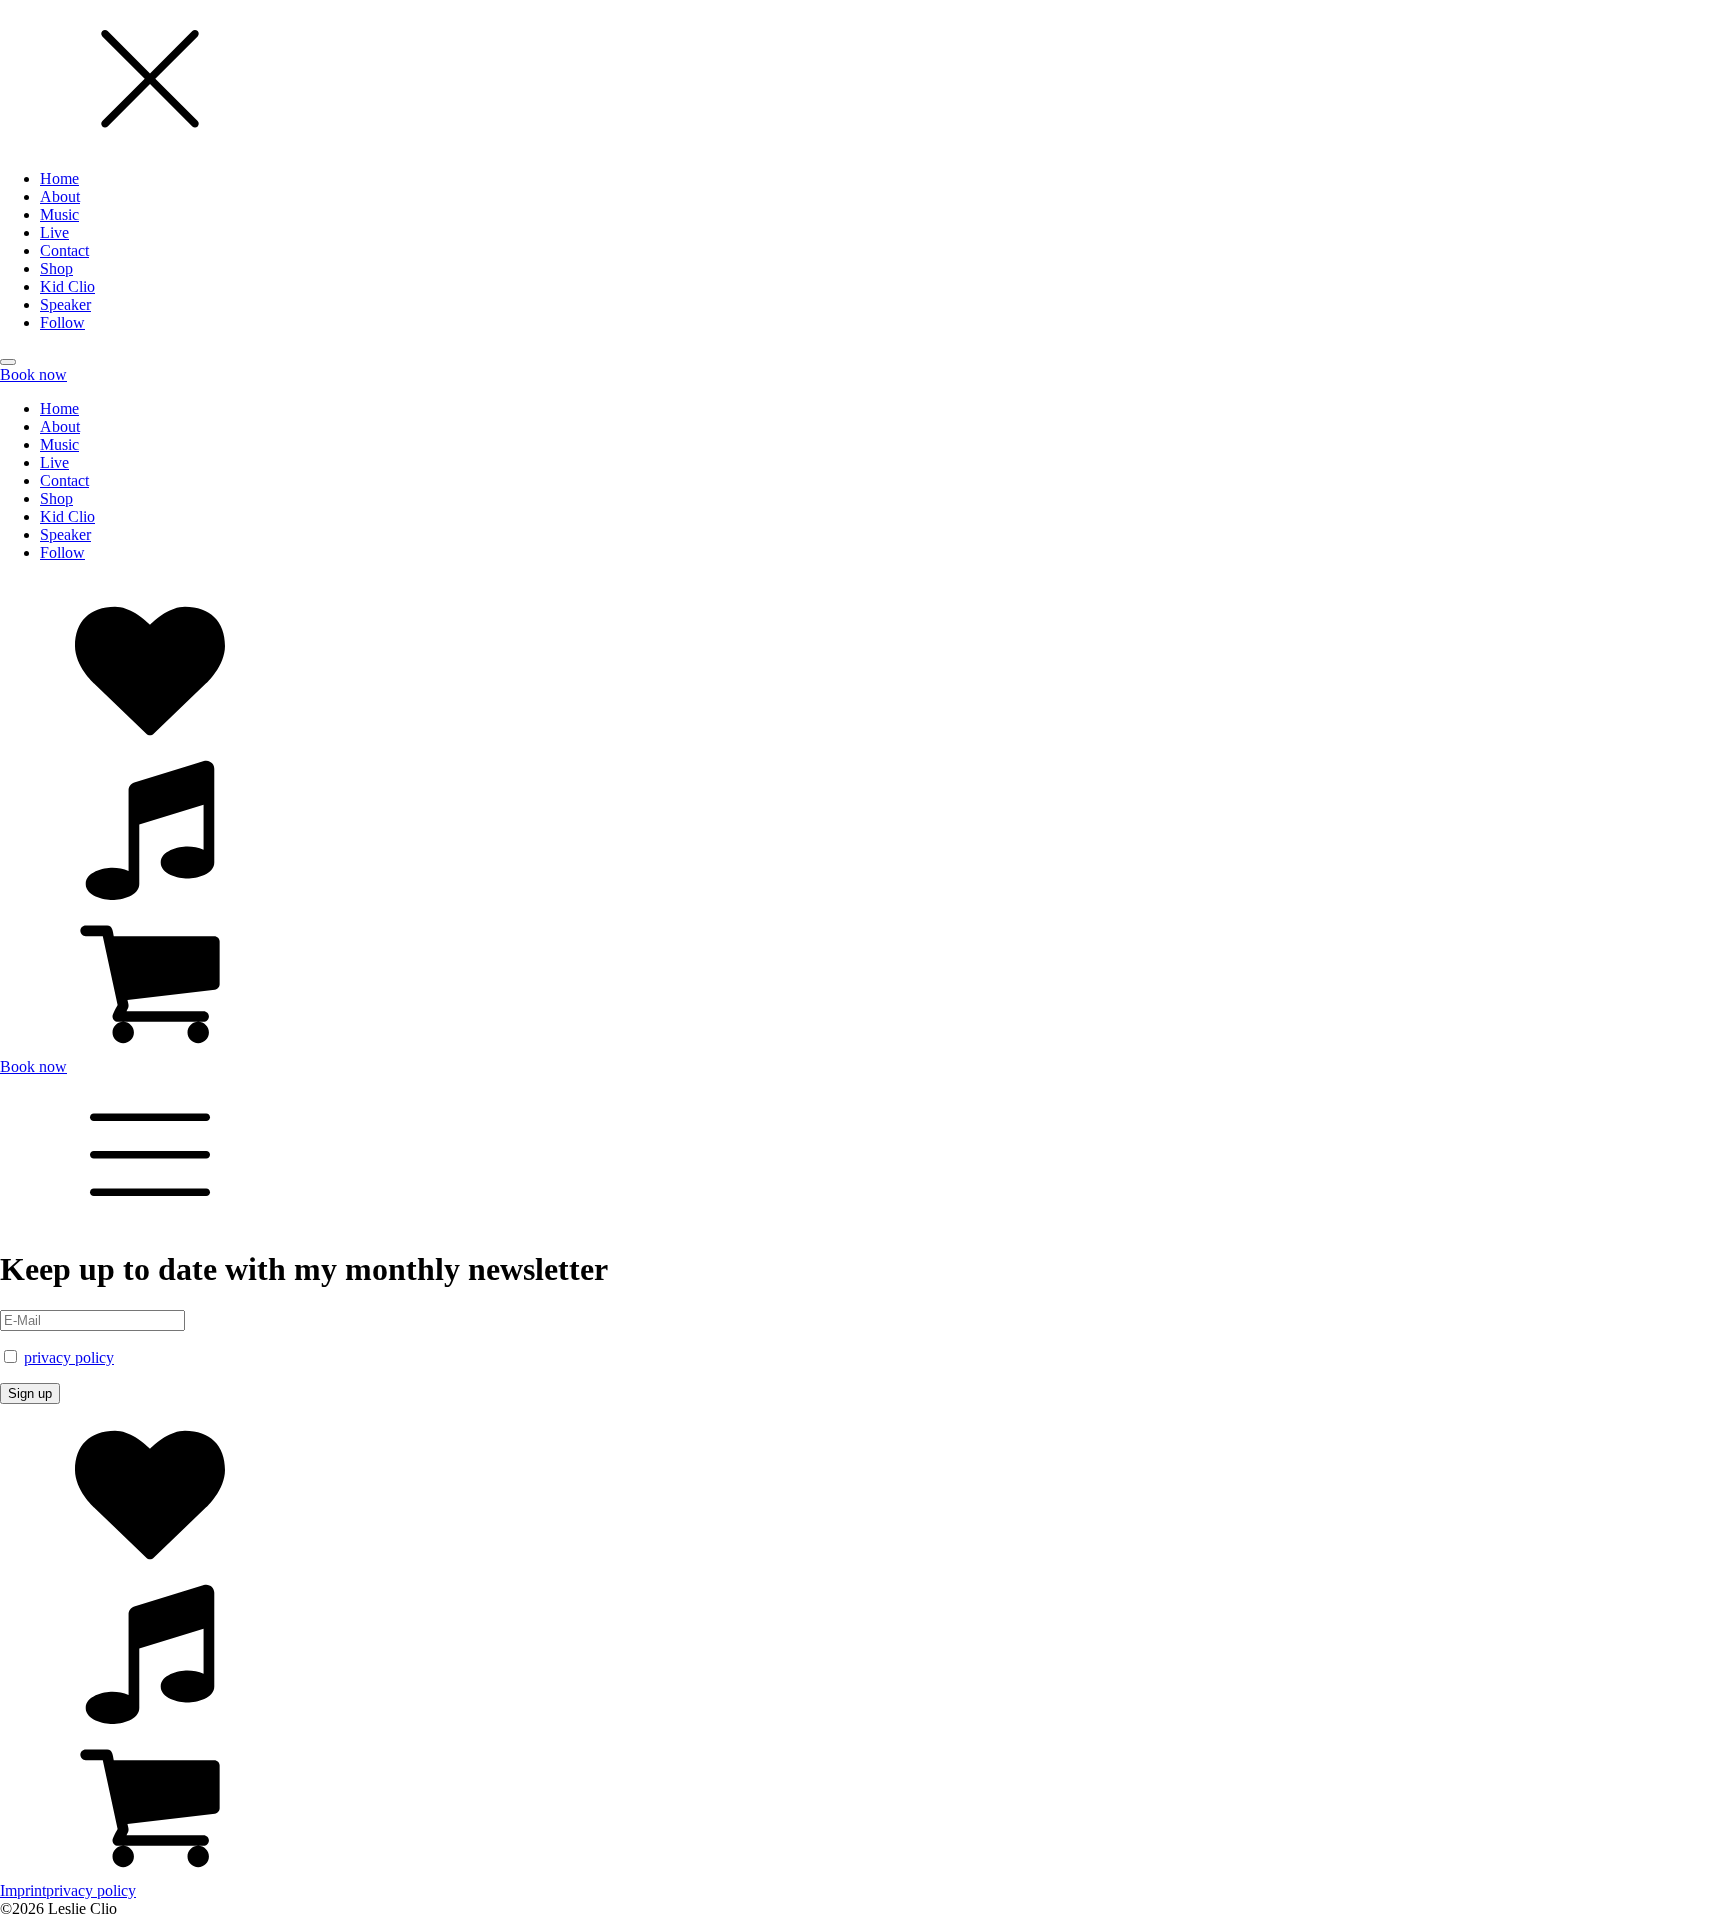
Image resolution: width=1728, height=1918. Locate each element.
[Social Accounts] (864, 673)
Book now (33, 374)
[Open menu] (8, 362)
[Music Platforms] (864, 827)
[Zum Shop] (864, 981)
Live (54, 232)
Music (59, 214)
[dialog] (864, 166)
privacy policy (69, 1357)
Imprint (23, 1890)
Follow (62, 322)
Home (59, 178)
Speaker (65, 304)
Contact (64, 250)
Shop (56, 268)
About (60, 196)
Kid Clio (67, 286)
